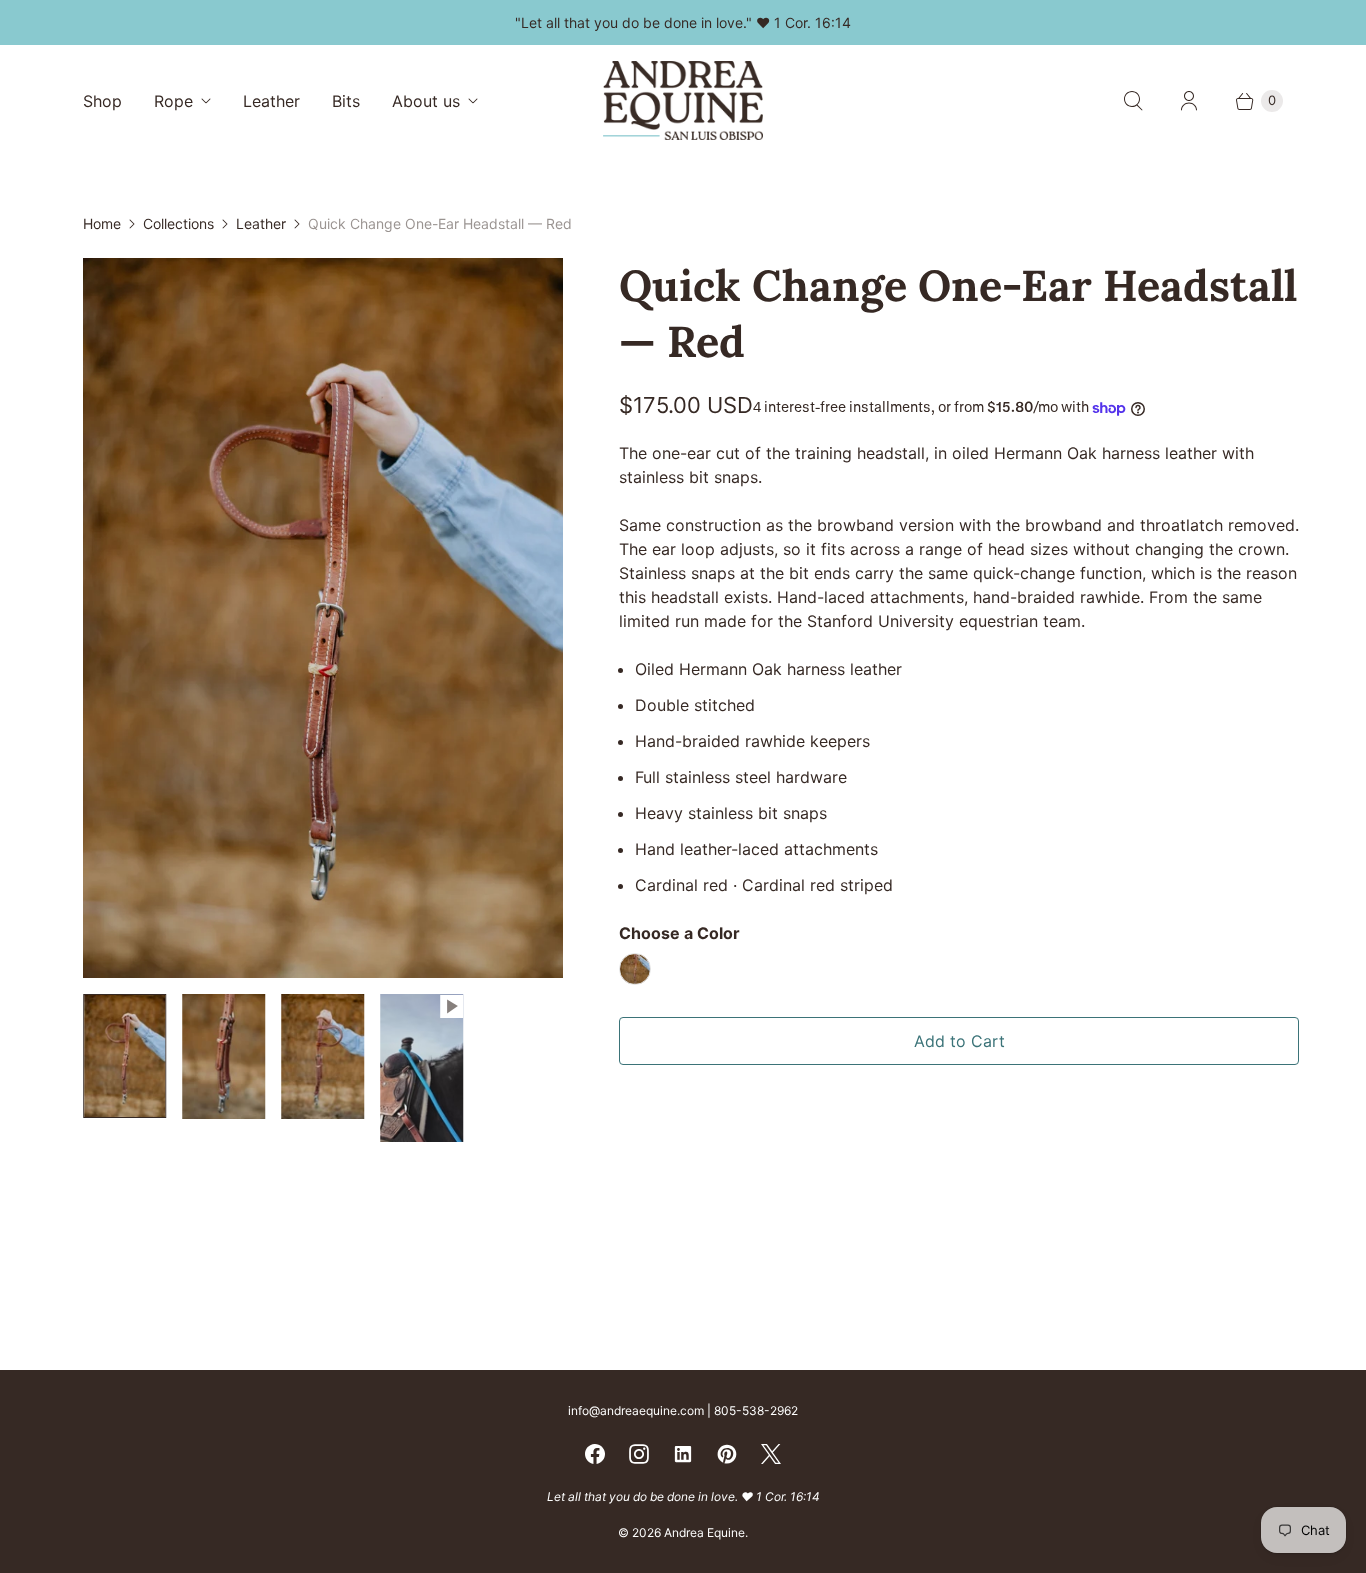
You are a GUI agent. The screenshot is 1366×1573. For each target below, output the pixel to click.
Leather (271, 101)
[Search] (1133, 101)
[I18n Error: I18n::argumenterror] (422, 1068)
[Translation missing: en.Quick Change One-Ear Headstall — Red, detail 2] (322, 1056)
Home (102, 223)
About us (426, 101)
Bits (346, 101)
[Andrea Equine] (683, 100)
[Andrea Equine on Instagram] (639, 1454)
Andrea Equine (704, 1532)
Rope (173, 101)
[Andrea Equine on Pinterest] (727, 1454)
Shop (102, 101)
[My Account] (1189, 101)
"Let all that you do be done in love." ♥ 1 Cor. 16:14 (683, 22)
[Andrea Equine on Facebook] (595, 1454)
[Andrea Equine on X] (771, 1454)
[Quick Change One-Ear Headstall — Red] (323, 618)
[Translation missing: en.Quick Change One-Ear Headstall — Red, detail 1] (223, 1056)
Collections (178, 223)
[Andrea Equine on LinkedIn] (683, 1454)
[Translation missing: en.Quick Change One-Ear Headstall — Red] (124, 1056)
